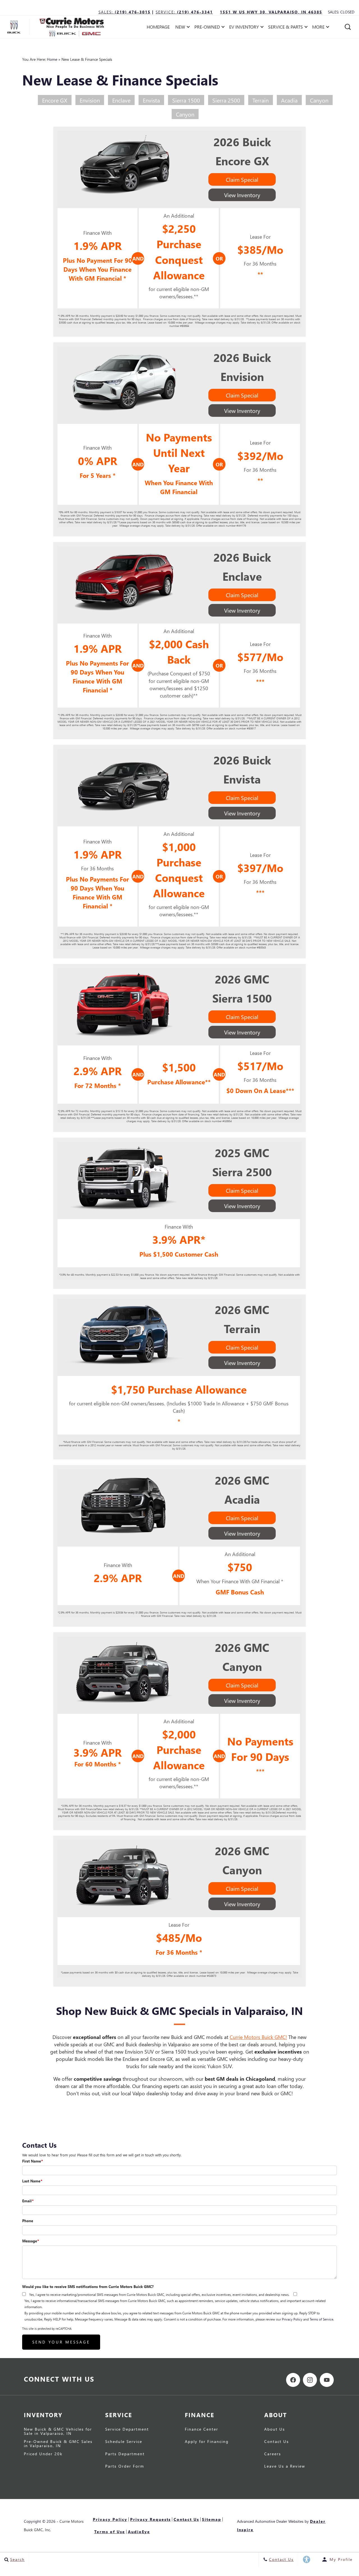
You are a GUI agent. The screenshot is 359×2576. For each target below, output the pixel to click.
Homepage (158, 27)
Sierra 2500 (226, 100)
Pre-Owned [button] (207, 28)
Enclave (121, 100)
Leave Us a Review (285, 2466)
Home (52, 59)
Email (28, 2201)
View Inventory (242, 195)
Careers (273, 2454)
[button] (348, 27)
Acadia (289, 100)
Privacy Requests (150, 2519)
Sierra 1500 (186, 100)
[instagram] (310, 2380)
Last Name (32, 2181)
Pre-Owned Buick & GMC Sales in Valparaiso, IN (58, 2444)
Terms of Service (321, 2319)
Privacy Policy (292, 2319)
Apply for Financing (207, 2442)
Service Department (127, 2429)
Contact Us (277, 2442)
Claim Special (242, 179)
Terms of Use (110, 2532)
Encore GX (55, 100)
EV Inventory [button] (244, 28)
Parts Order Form (125, 2466)
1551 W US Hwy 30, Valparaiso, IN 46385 (271, 12)
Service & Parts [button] (285, 28)
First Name (33, 2161)
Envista (151, 100)
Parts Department (125, 2454)
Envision (90, 100)
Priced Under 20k (43, 2454)
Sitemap (212, 2519)
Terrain (261, 100)
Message (31, 2241)
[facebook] (293, 2380)
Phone (28, 2221)
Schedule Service (124, 2442)
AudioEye (139, 2532)
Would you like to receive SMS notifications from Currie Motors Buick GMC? (88, 2286)
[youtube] (327, 2380)
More (318, 28)
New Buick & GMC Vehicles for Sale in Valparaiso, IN (58, 2431)
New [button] (182, 28)
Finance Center (202, 2429)
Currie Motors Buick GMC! (258, 2037)
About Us (275, 2429)
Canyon (319, 100)
